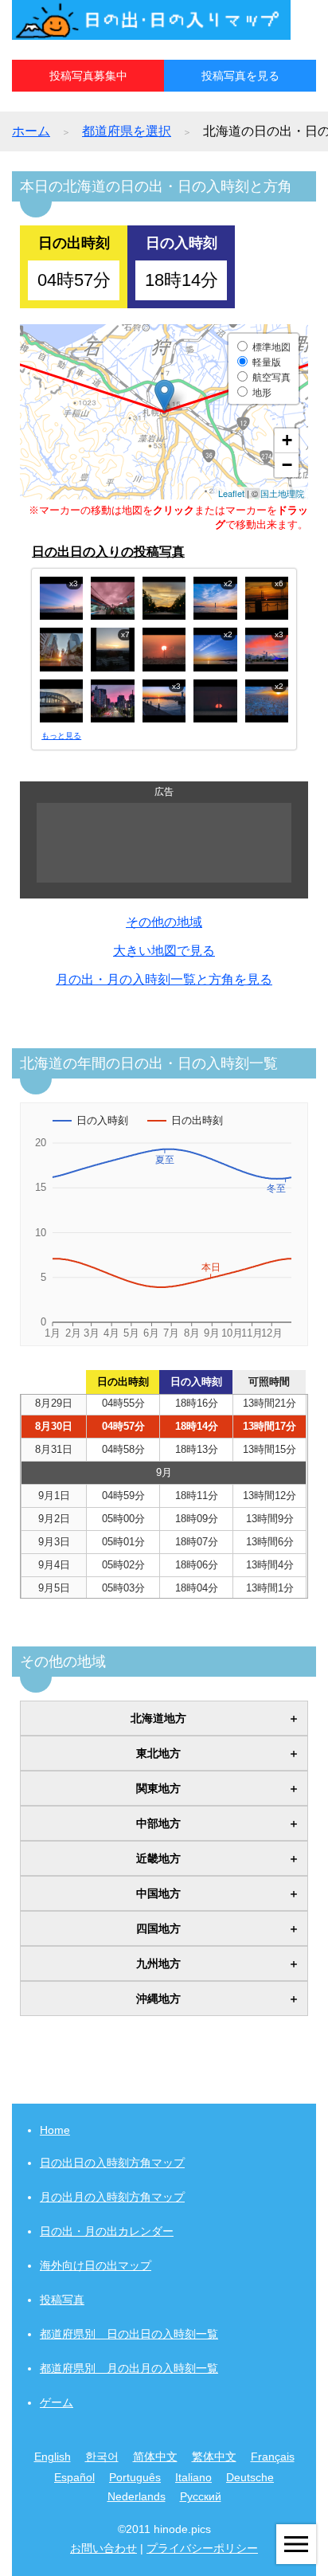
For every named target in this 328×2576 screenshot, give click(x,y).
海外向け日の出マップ (96, 2265)
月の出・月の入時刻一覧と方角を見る (164, 979)
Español (74, 2477)
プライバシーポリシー (202, 2548)
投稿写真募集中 (88, 76)
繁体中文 (214, 2457)
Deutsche (250, 2477)
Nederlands (137, 2496)
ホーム (31, 131)
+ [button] (287, 440)
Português (135, 2477)
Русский (201, 2496)
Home (55, 2130)
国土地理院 (282, 493)
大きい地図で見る (164, 951)
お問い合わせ (103, 2548)
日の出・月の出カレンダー (107, 2231)
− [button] (287, 465)
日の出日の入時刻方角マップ (112, 2163)
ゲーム (57, 2402)
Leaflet (231, 493)
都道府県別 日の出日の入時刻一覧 (129, 2334)
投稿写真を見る (240, 76)
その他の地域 (164, 922)
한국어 (102, 2457)
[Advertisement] (164, 843)
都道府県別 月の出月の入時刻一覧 (129, 2368)
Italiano (193, 2477)
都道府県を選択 (127, 131)
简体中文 (155, 2457)
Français (273, 2457)
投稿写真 (62, 2300)
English (53, 2457)
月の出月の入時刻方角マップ (112, 2197)
